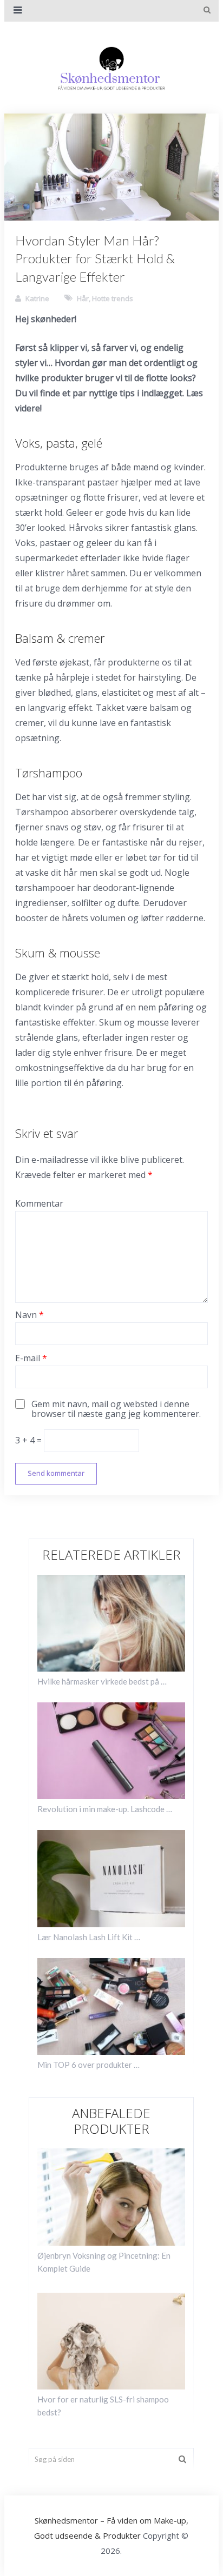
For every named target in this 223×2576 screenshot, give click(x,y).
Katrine (37, 298)
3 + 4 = (29, 1440)
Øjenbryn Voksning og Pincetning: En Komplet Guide (104, 2262)
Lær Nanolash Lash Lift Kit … (89, 1937)
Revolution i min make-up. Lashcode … (105, 1809)
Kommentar (39, 1203)
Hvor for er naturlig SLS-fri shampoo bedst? (103, 2406)
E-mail (31, 1358)
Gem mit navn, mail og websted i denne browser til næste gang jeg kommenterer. (116, 1409)
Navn (29, 1315)
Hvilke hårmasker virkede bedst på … (102, 1681)
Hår (83, 298)
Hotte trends (113, 298)
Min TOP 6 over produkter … (88, 2065)
